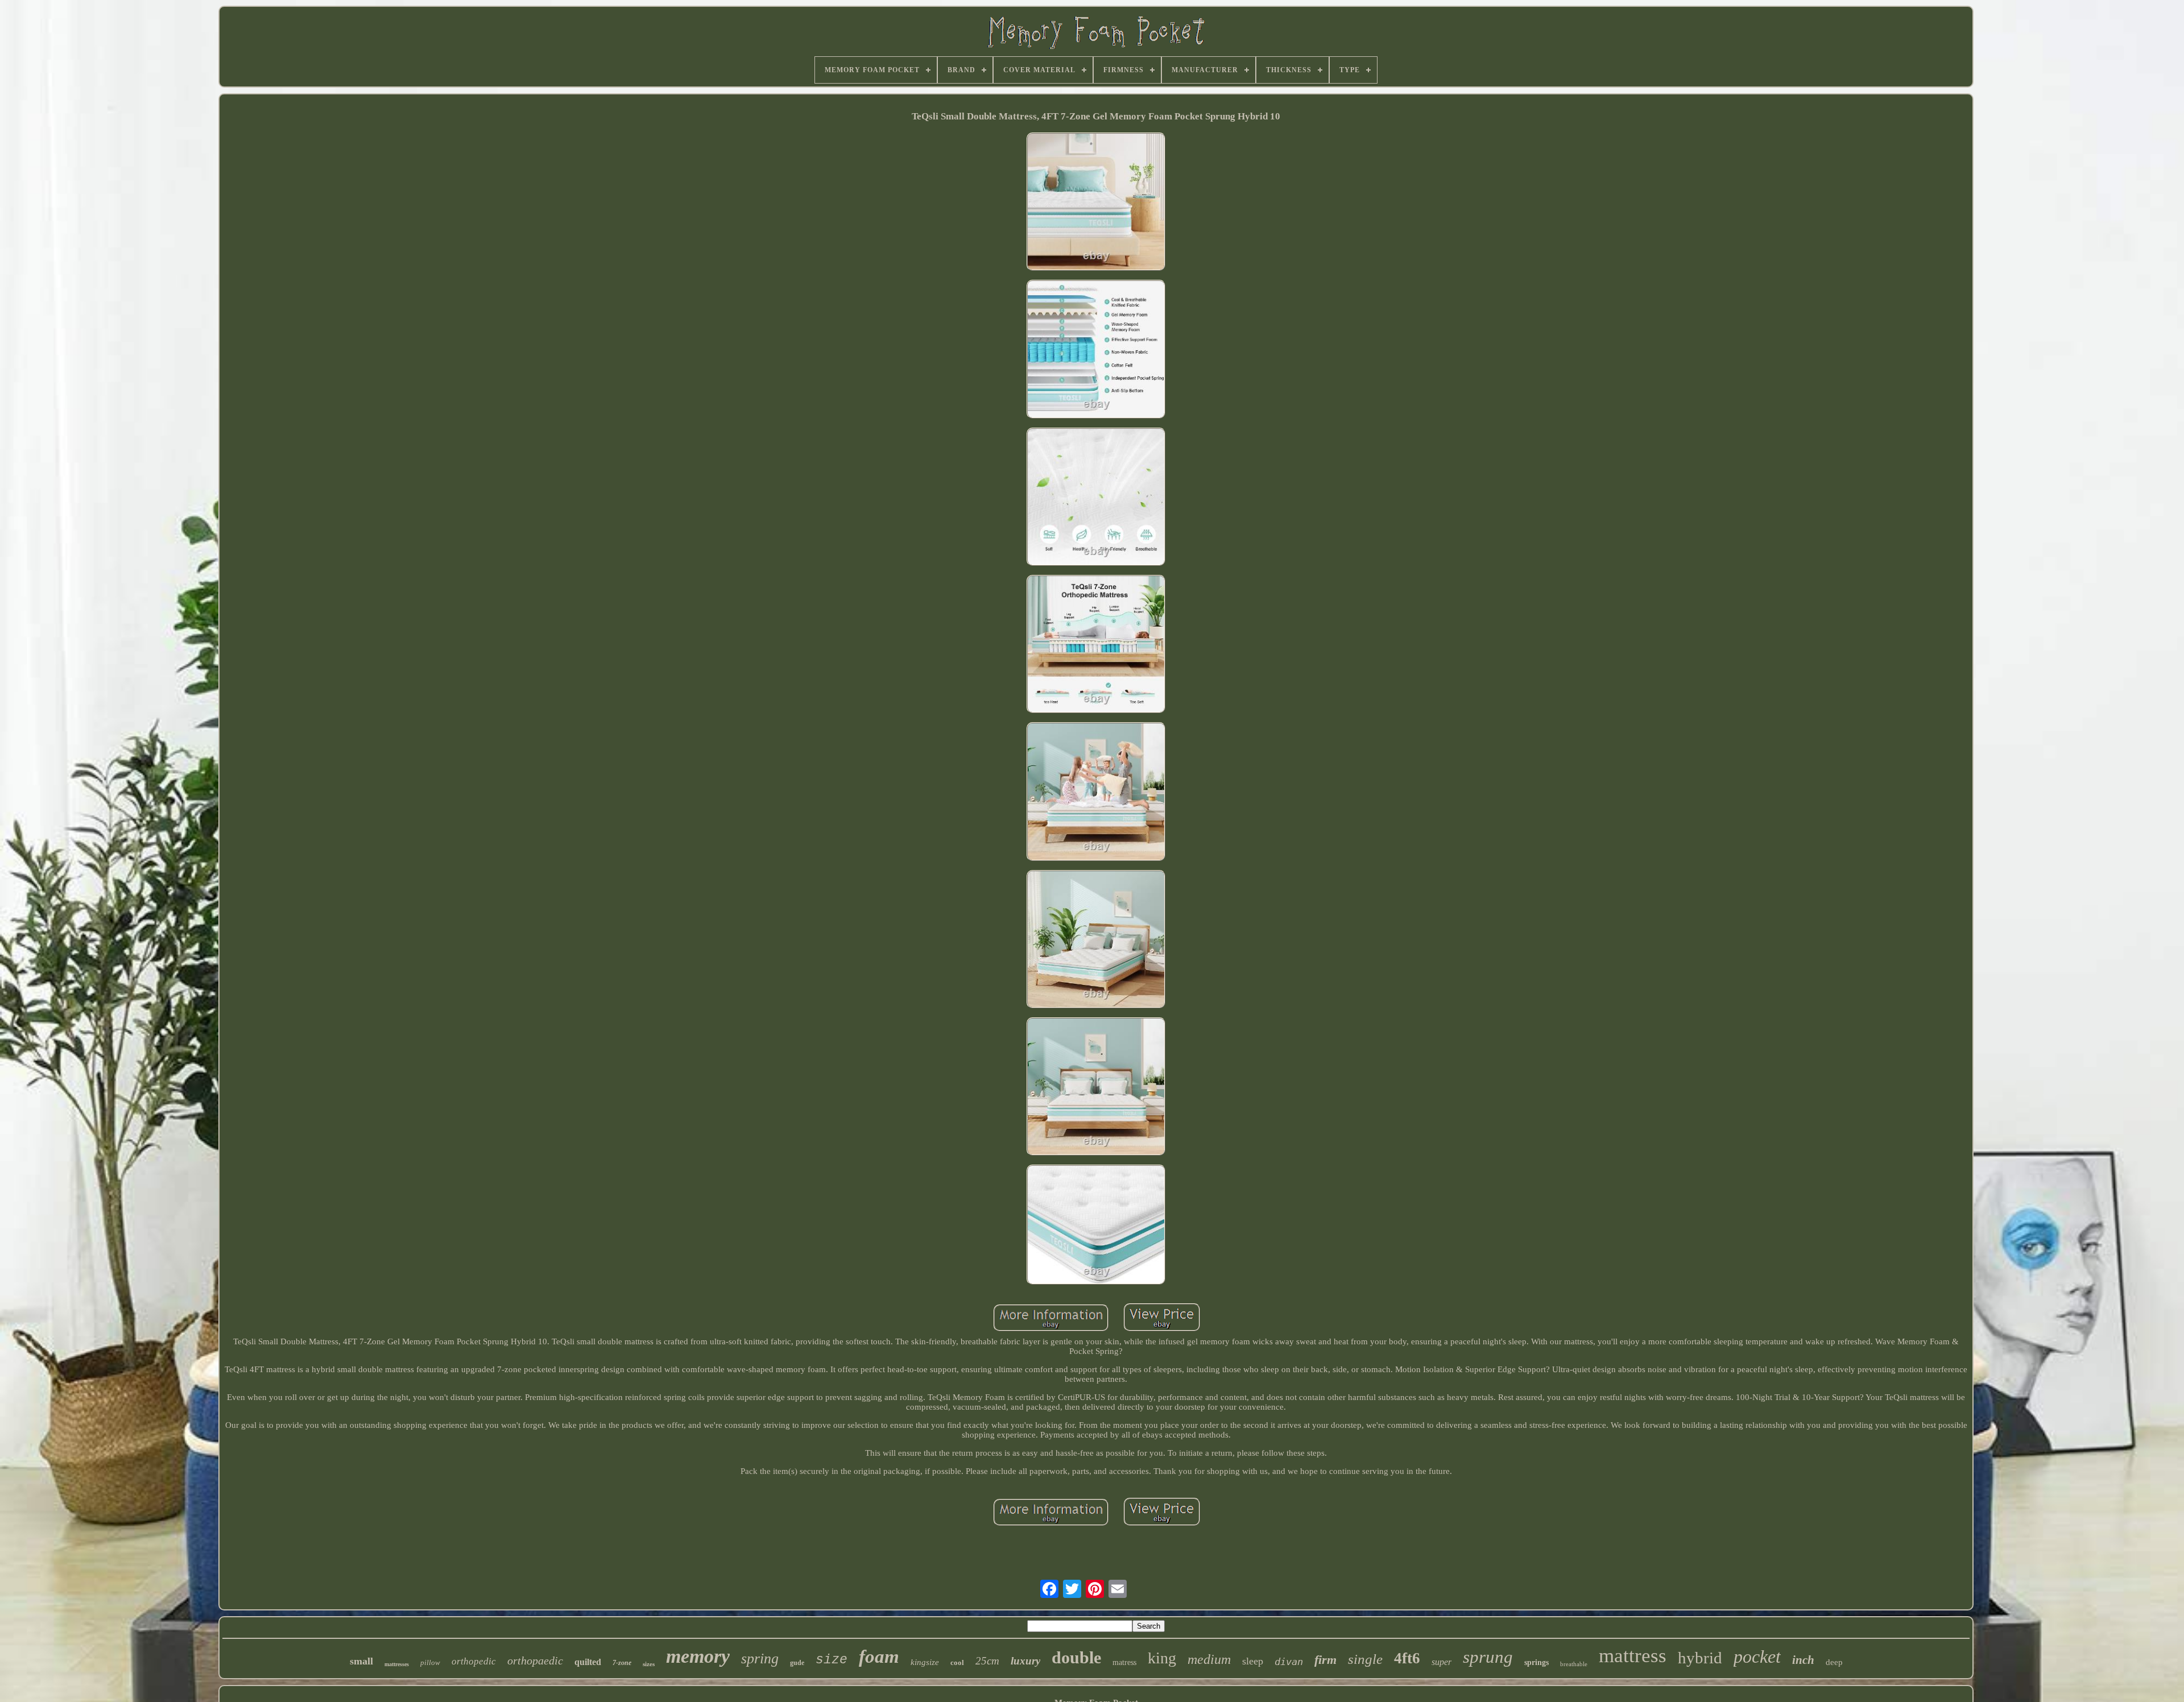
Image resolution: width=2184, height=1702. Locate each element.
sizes (649, 1664)
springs (1536, 1662)
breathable (1574, 1664)
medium (1209, 1659)
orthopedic (474, 1661)
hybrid (1700, 1658)
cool (957, 1662)
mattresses (397, 1664)
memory (698, 1656)
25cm (987, 1661)
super (1441, 1662)
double (1076, 1657)
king (1162, 1658)
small (361, 1661)
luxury (1025, 1661)
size (832, 1660)
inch (1803, 1660)
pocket (1757, 1657)
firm (1325, 1660)
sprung (1488, 1657)
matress (1124, 1662)
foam (879, 1657)
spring (760, 1658)
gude (797, 1663)
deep (1834, 1662)
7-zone (622, 1663)
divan (1289, 1662)
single (1365, 1659)
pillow (430, 1662)
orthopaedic (535, 1660)
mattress (1633, 1656)
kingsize (925, 1662)
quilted (588, 1662)
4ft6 (1407, 1658)
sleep (1253, 1661)
